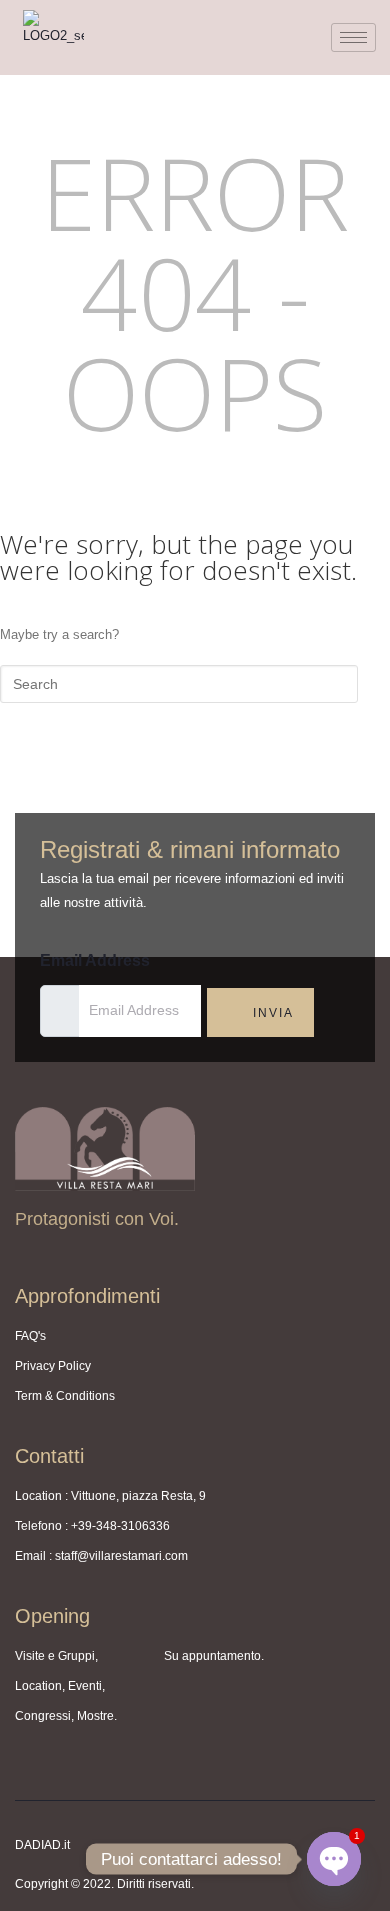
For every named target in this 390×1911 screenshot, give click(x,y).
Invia (271, 1013)
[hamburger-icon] (353, 37)
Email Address (95, 960)
